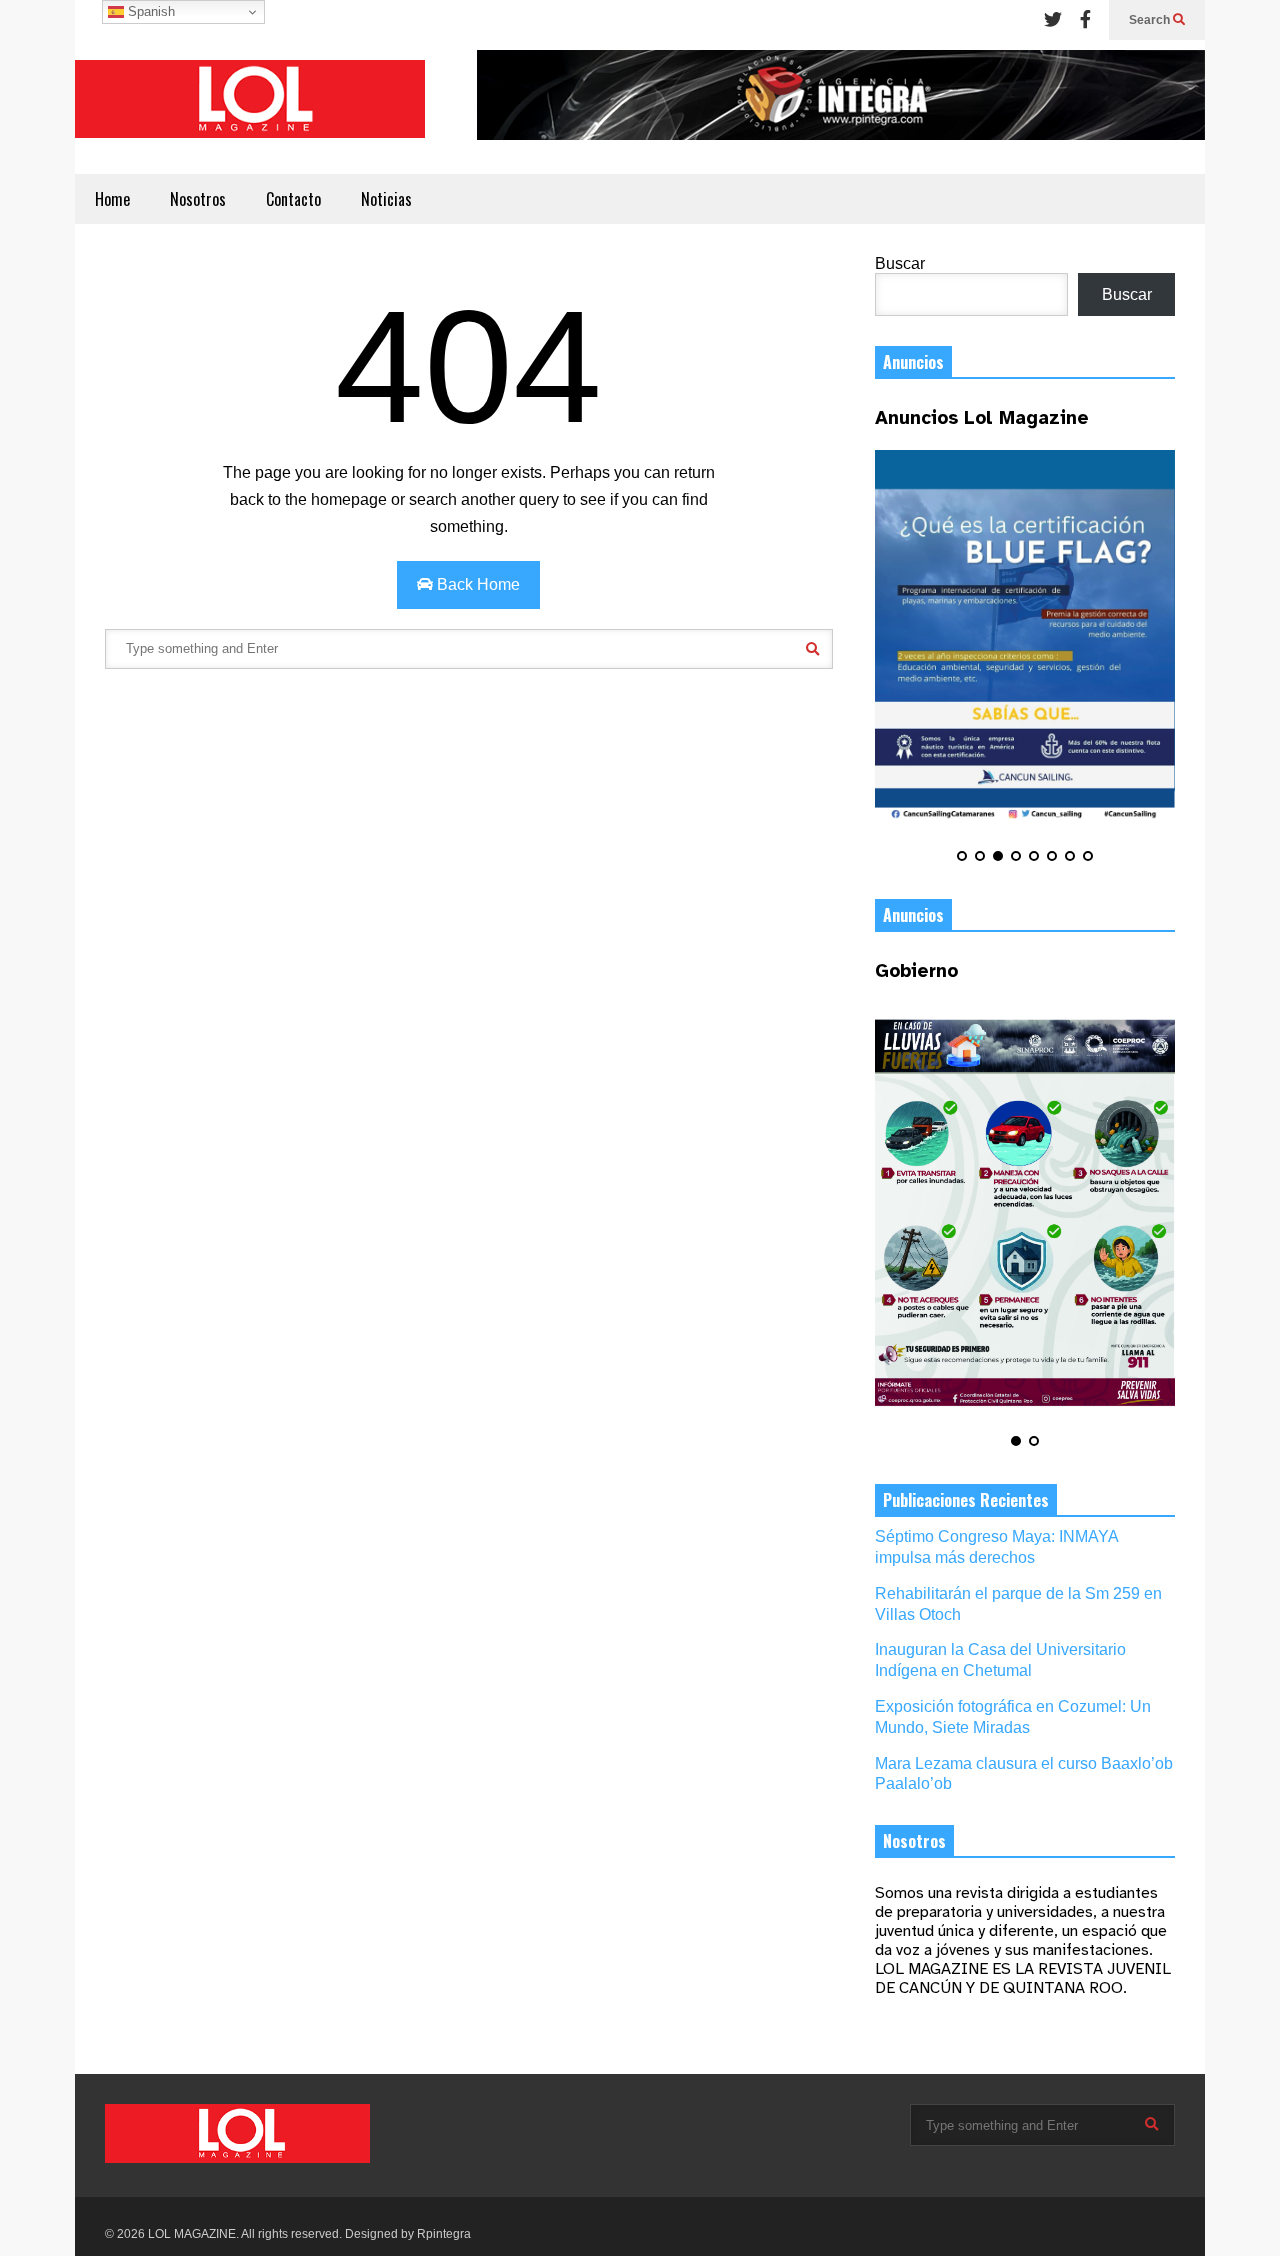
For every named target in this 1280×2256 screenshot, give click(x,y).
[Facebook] (1085, 20)
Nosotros (198, 199)
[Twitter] (1053, 20)
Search (1151, 20)
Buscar (900, 263)
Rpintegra (444, 2234)
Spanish (149, 11)
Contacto (293, 199)
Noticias (386, 199)
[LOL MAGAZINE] (250, 107)
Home (112, 199)
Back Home (476, 584)
